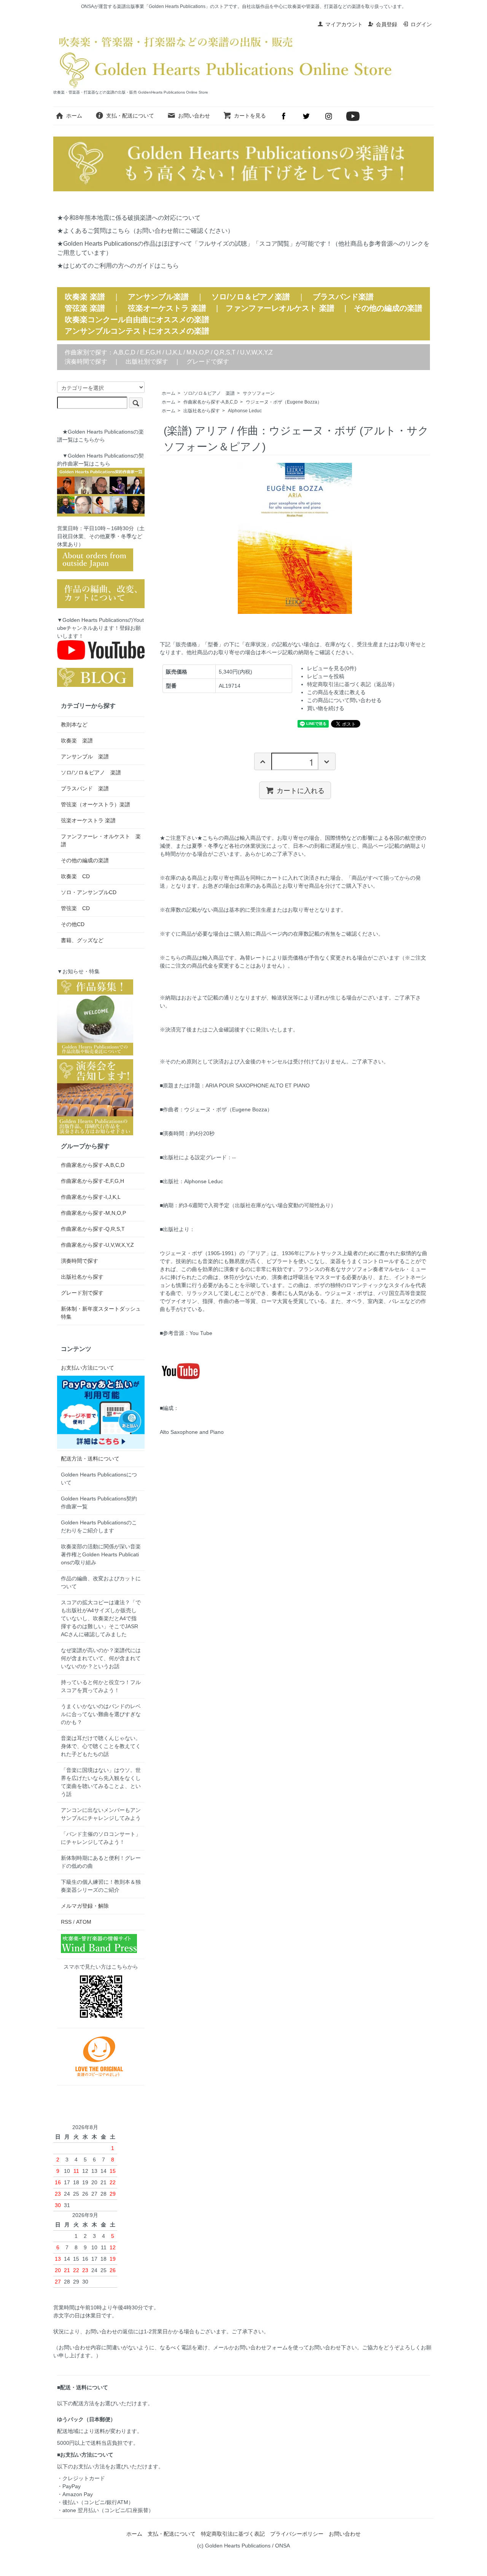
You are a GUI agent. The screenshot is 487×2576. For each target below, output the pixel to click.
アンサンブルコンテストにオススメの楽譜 (137, 331)
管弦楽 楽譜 (85, 308)
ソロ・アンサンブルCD (89, 892)
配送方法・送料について (90, 1459)
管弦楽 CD (75, 908)
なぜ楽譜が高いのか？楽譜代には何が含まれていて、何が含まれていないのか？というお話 (101, 1658)
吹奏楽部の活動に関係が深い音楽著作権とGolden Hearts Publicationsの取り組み (101, 1554)
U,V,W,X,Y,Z (256, 352)
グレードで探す (208, 362)
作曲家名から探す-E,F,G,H (92, 1181)
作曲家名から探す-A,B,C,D (211, 402)
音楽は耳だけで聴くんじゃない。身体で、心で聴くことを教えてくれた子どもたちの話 (101, 1746)
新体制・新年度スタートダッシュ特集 (101, 1313)
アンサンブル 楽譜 (85, 756)
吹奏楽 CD (75, 876)
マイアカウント (344, 24)
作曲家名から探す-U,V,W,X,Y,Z (97, 1245)
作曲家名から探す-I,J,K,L (91, 1197)
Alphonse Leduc (245, 411)
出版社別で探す (147, 362)
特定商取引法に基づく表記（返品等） (352, 684)
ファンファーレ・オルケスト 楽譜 (101, 840)
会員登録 (387, 24)
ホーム (74, 116)
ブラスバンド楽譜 (343, 297)
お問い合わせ (194, 116)
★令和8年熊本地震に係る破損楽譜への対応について (129, 218)
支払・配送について (130, 116)
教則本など (74, 725)
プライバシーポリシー (297, 2534)
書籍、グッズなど (82, 940)
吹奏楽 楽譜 (77, 741)
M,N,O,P (198, 352)
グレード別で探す (82, 1293)
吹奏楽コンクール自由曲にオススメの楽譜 (137, 319)
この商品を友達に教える (336, 692)
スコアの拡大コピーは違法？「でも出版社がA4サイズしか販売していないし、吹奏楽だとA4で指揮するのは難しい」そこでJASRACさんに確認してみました (101, 1618)
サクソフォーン (259, 393)
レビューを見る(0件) (332, 668)
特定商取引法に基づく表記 (233, 2534)
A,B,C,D (124, 352)
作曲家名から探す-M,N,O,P (93, 1213)
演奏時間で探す (86, 362)
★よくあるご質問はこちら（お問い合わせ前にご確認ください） (145, 231)
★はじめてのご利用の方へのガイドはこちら (118, 266)
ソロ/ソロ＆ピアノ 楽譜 (209, 393)
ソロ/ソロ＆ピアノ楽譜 (251, 297)
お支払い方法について (88, 1368)
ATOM (84, 1922)
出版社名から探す (202, 411)
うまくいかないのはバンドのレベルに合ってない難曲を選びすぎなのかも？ (101, 1714)
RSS (66, 1922)
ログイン (421, 24)
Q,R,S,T (225, 352)
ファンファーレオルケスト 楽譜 (280, 308)
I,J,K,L (174, 352)
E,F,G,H (150, 352)
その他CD (73, 924)
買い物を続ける (326, 708)
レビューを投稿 (326, 676)
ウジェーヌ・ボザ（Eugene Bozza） (284, 402)
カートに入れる (301, 790)
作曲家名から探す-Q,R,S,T (93, 1229)
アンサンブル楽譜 (158, 297)
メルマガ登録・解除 (85, 1906)
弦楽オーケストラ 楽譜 (167, 308)
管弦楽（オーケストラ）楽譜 (95, 804)
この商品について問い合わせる (344, 700)
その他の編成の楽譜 (388, 308)
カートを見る (250, 116)
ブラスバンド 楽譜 (85, 788)
